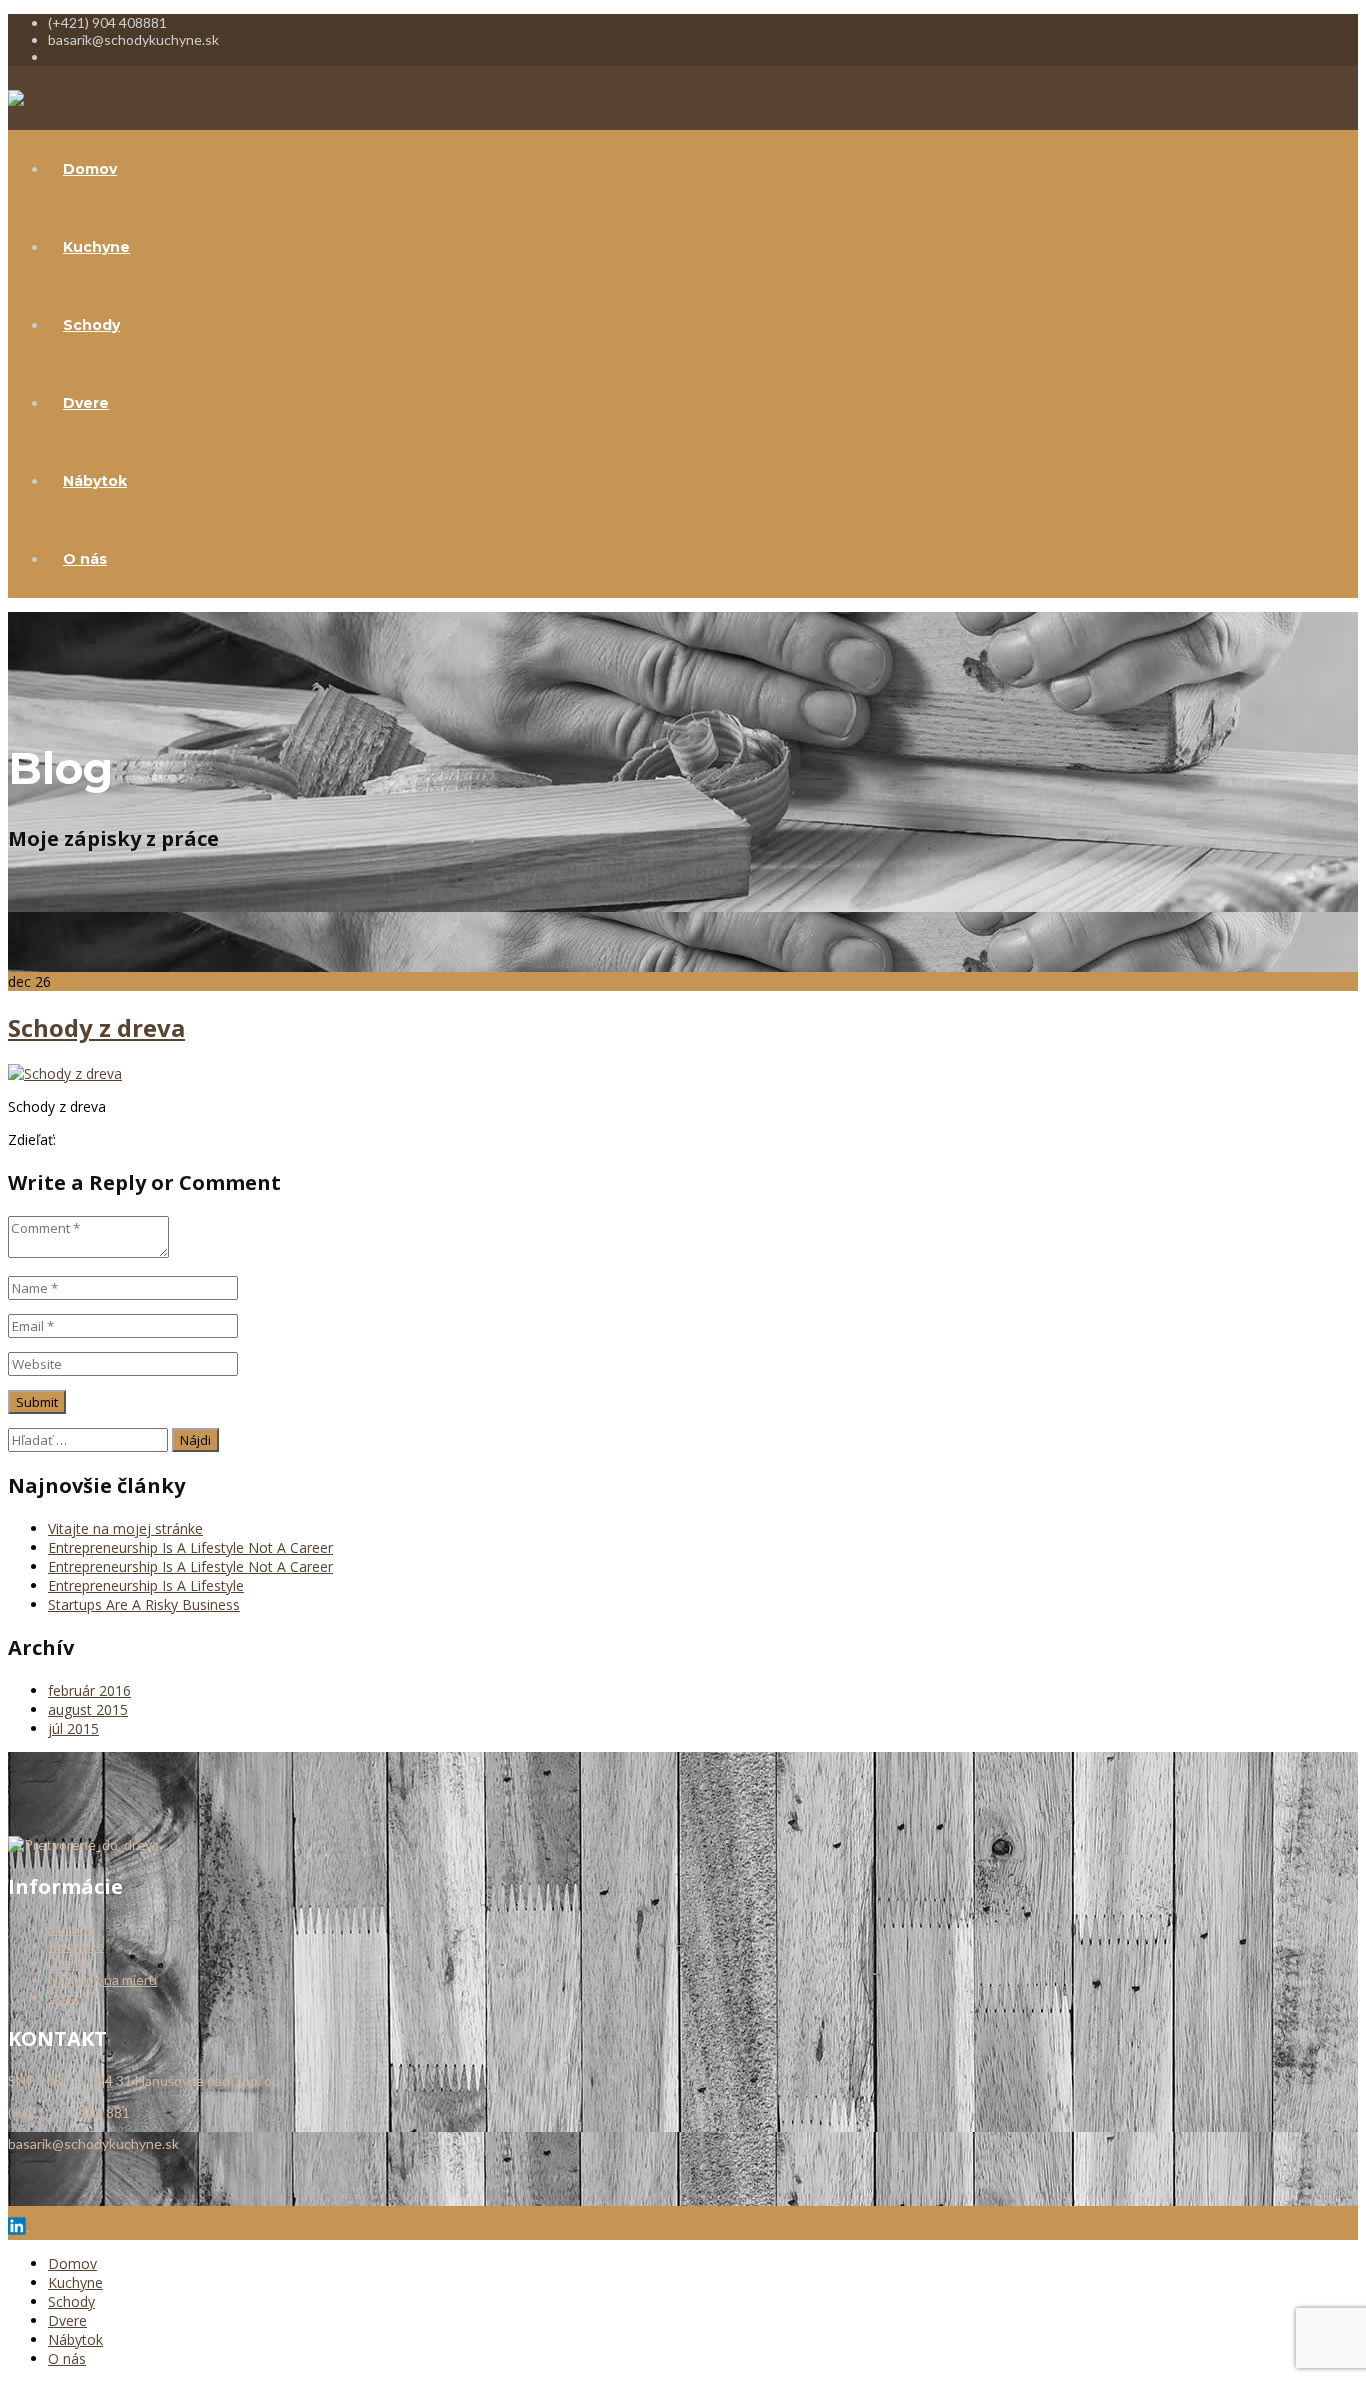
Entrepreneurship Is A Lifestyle (146, 1585)
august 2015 (88, 1709)
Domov (90, 169)
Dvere (86, 403)
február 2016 (89, 1690)
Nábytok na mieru (102, 1979)
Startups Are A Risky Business (144, 1604)
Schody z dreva (96, 1027)
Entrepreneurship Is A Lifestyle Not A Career (190, 1547)
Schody (91, 325)
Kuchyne (96, 247)
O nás (85, 559)
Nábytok (95, 481)
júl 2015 (73, 1728)
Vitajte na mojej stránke (125, 1528)
